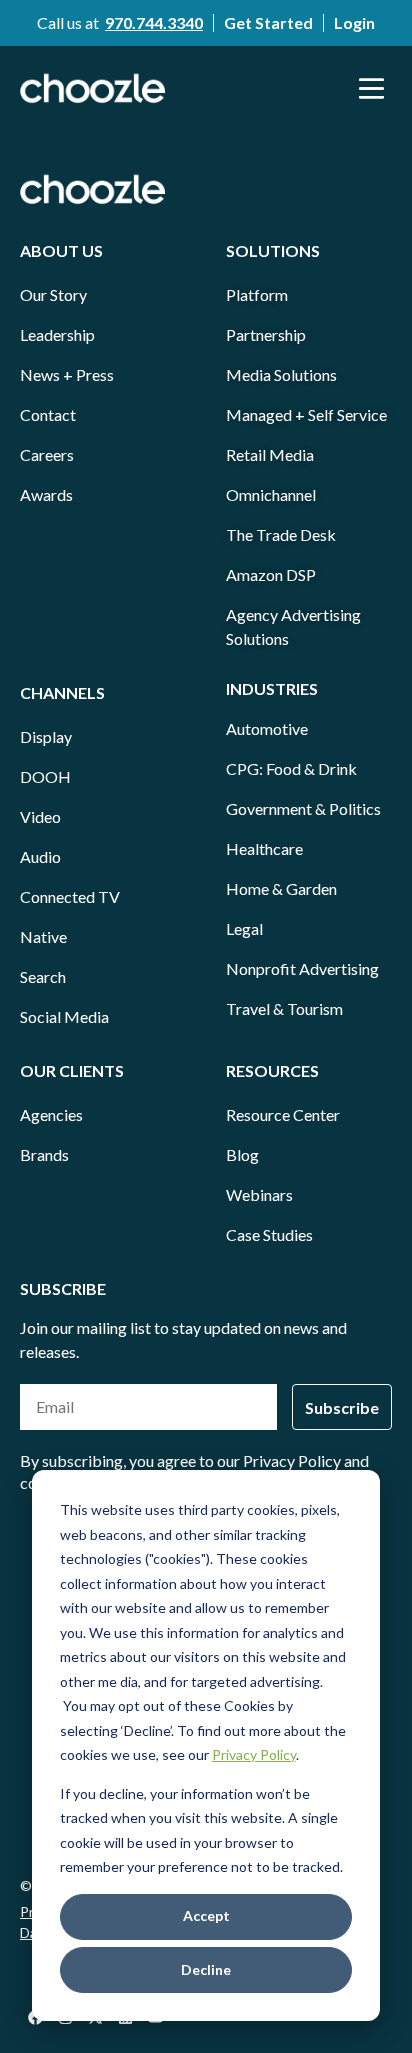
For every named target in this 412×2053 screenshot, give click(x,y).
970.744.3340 (154, 22)
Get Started (268, 22)
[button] (372, 88)
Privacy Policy (254, 1754)
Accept (206, 1915)
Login (354, 22)
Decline (206, 1969)
